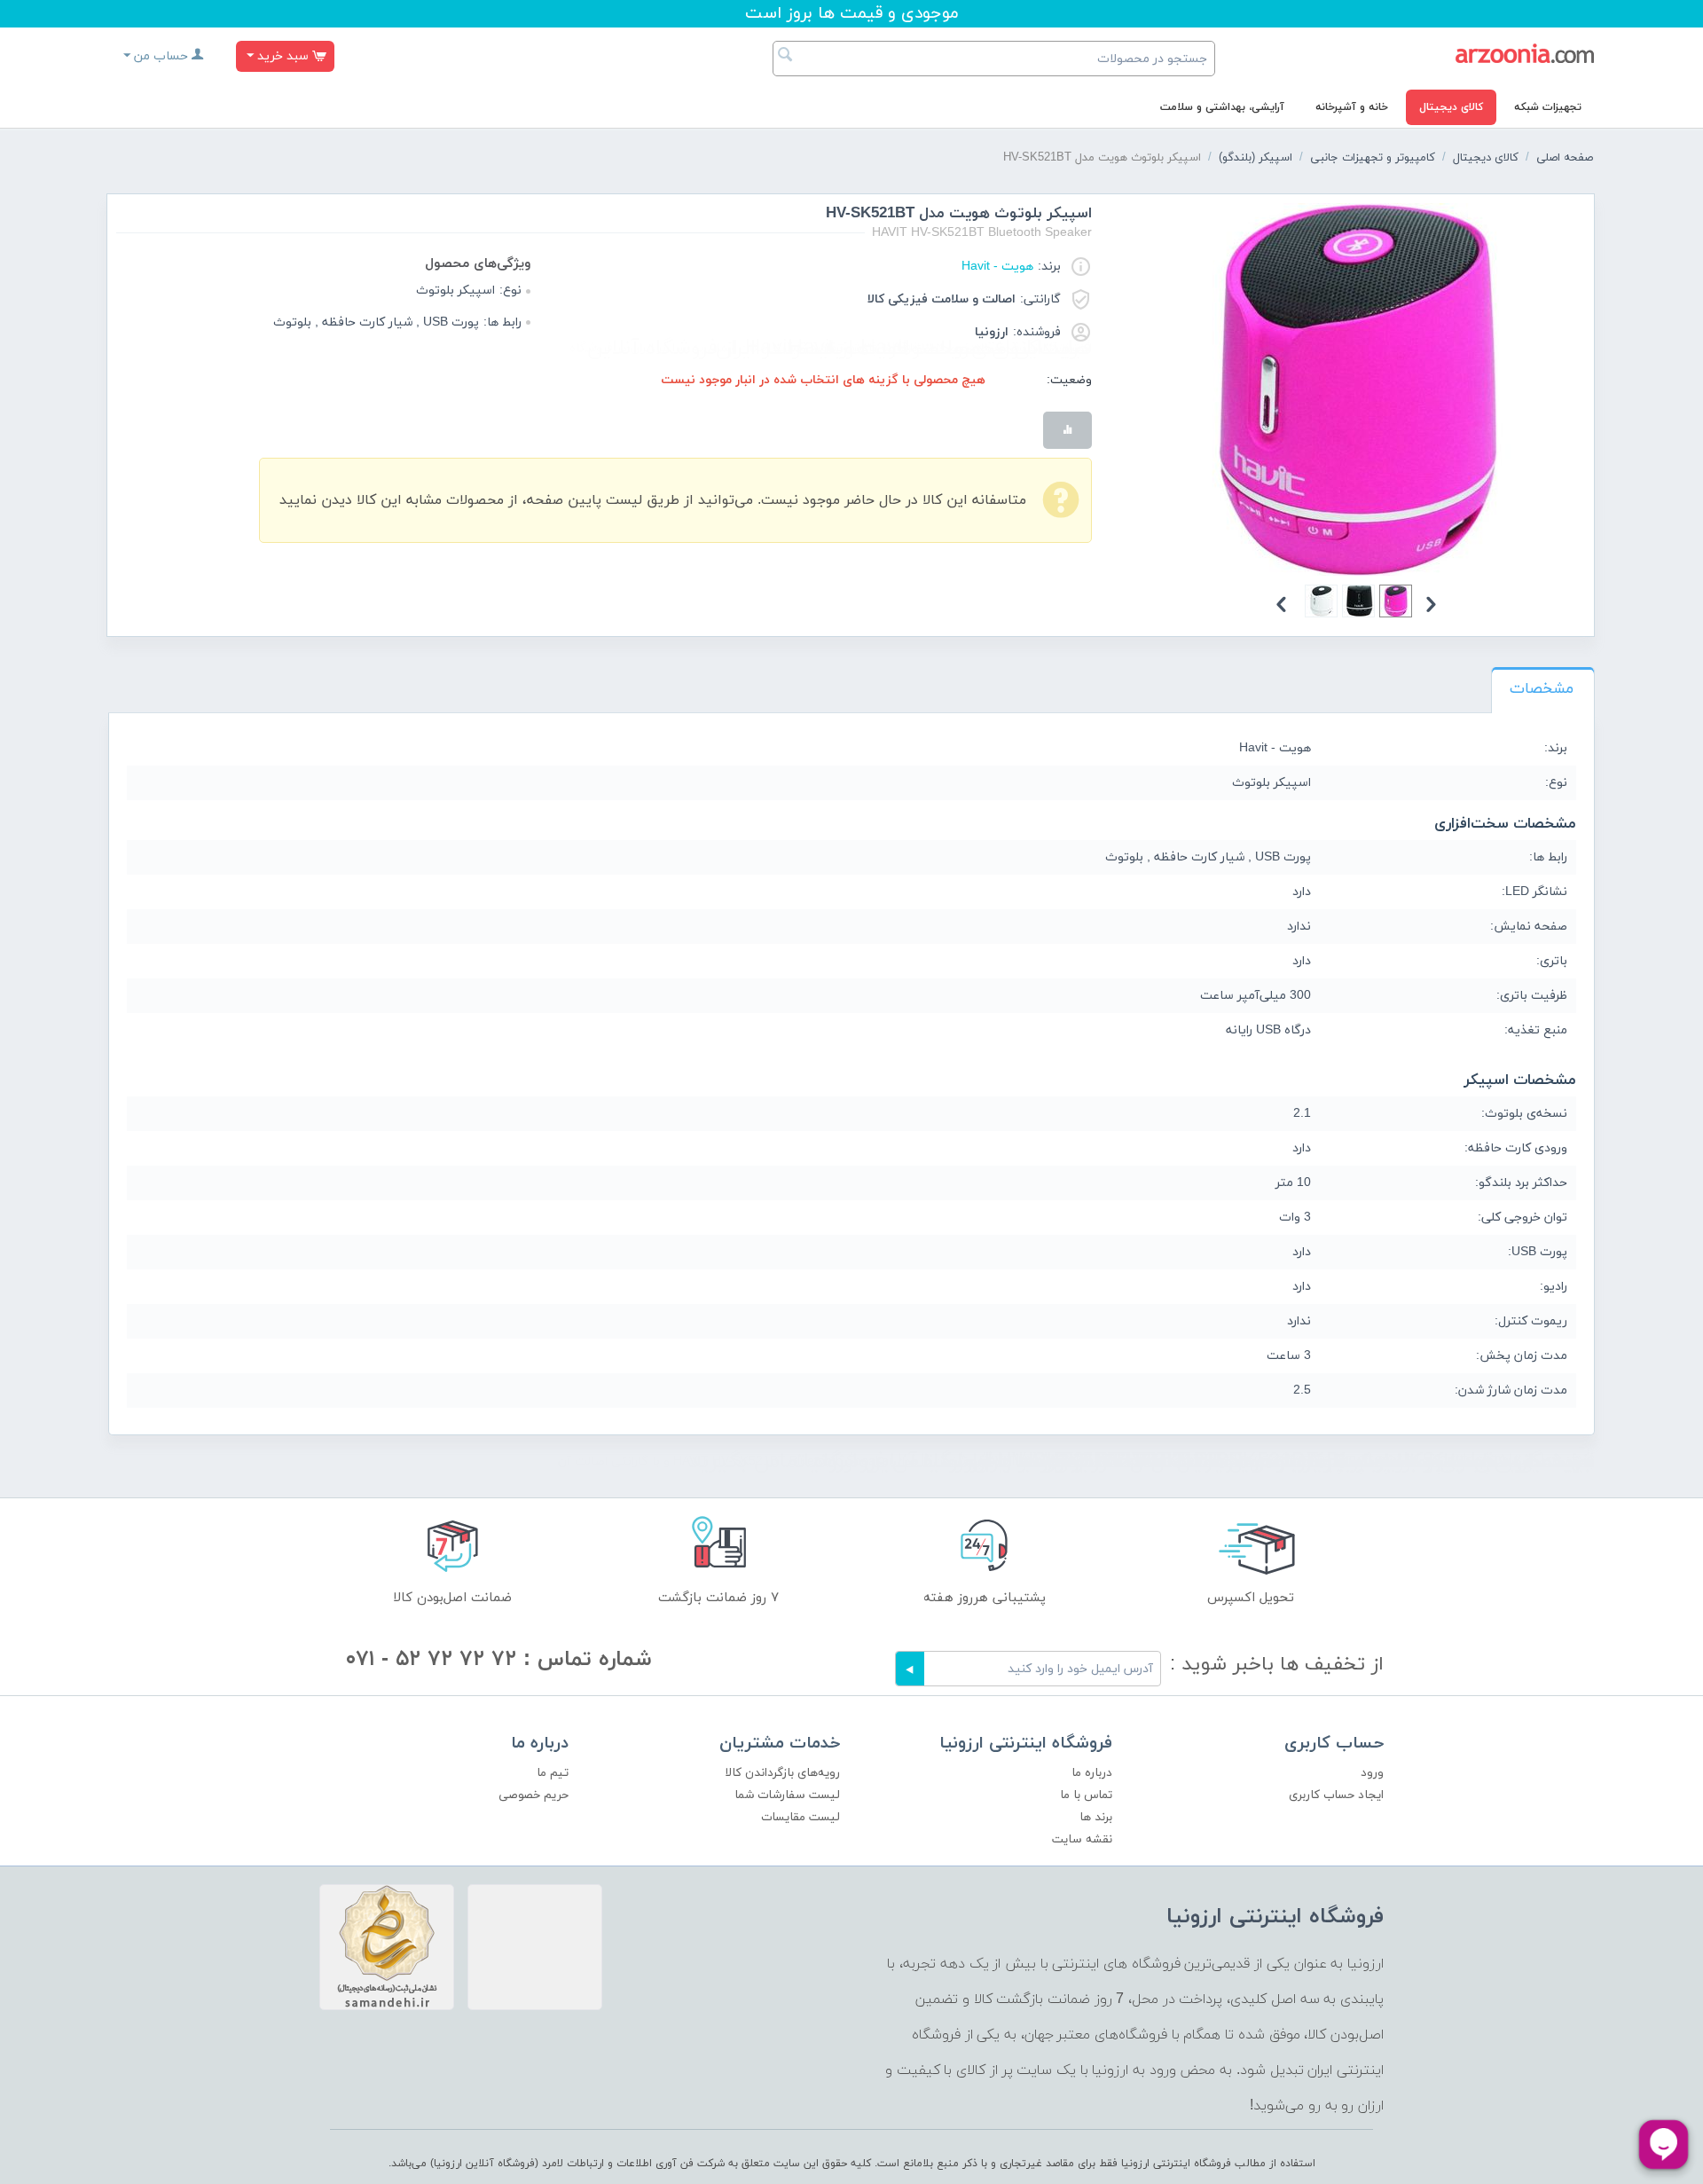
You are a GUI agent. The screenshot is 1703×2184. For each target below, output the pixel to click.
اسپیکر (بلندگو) (1256, 158)
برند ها (1096, 1817)
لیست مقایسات (800, 1817)
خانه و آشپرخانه (1352, 107)
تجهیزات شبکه (1548, 107)
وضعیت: (1069, 380)
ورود (1372, 1773)
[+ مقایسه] (1067, 430)
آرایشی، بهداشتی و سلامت (1222, 107)
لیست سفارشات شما (787, 1795)
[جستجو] (786, 57)
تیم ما (553, 1773)
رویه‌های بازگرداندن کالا (782, 1773)
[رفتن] (910, 1669)
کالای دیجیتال (1451, 107)
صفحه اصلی (1565, 158)
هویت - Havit (997, 267)
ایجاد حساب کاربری (1336, 1795)
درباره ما (1092, 1773)
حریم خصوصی (534, 1795)
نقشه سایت (1082, 1839)
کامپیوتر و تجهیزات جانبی (1373, 158)
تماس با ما (1086, 1795)
